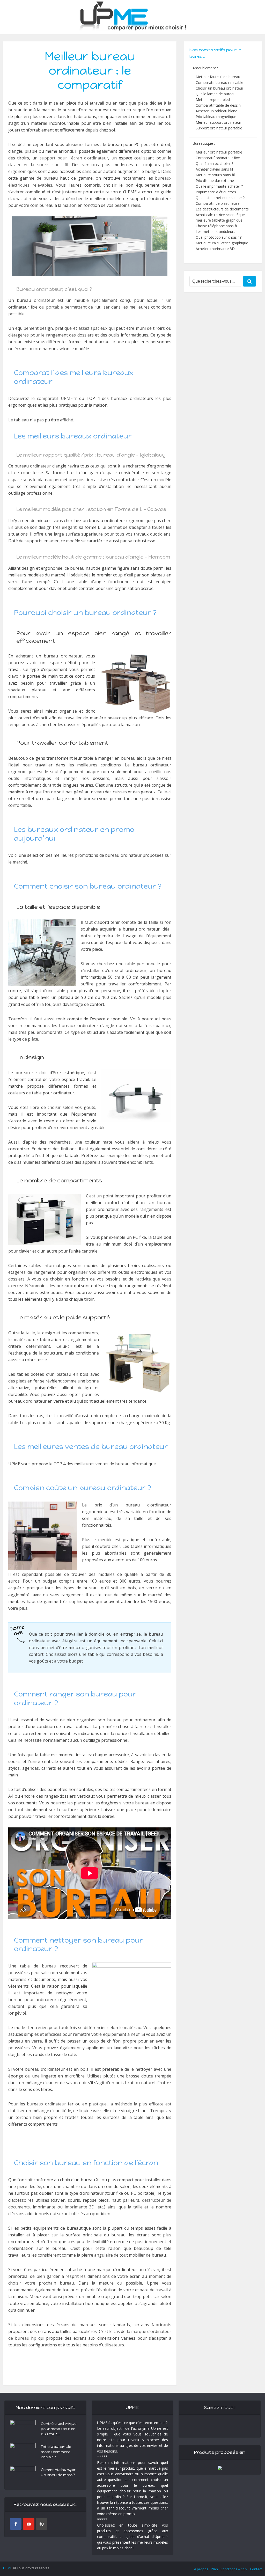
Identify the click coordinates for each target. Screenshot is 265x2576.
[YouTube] (29, 2524)
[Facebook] (16, 2524)
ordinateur (91, 110)
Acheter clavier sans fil (214, 169)
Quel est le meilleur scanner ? (220, 198)
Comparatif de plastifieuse (218, 203)
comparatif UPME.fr (57, 398)
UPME (8, 2568)
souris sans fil (53, 165)
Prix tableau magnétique (216, 117)
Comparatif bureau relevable (219, 82)
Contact (256, 2569)
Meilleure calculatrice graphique (222, 243)
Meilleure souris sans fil (215, 175)
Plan (214, 2569)
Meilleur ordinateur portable (219, 152)
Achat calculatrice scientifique (220, 215)
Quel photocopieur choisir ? (219, 237)
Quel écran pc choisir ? (214, 163)
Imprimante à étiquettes (216, 192)
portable (54, 307)
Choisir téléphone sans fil (217, 226)
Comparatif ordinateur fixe (218, 158)
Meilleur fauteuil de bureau (218, 77)
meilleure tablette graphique (219, 220)
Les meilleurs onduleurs (215, 232)
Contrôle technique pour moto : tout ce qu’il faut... (59, 2429)
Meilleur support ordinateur (218, 122)
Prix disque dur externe (215, 181)
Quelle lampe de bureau (216, 94)
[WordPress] (42, 2524)
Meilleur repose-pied (213, 100)
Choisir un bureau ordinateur (219, 88)
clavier (14, 165)
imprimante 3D (80, 2207)
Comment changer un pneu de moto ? (58, 2472)
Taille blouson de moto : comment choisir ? (56, 2452)
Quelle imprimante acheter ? (219, 186)
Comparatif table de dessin (218, 105)
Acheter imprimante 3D (215, 249)
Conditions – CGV (234, 2569)
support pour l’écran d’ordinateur (74, 158)
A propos (201, 2569)
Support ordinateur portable (219, 128)
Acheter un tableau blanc (216, 111)
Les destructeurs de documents (222, 209)
